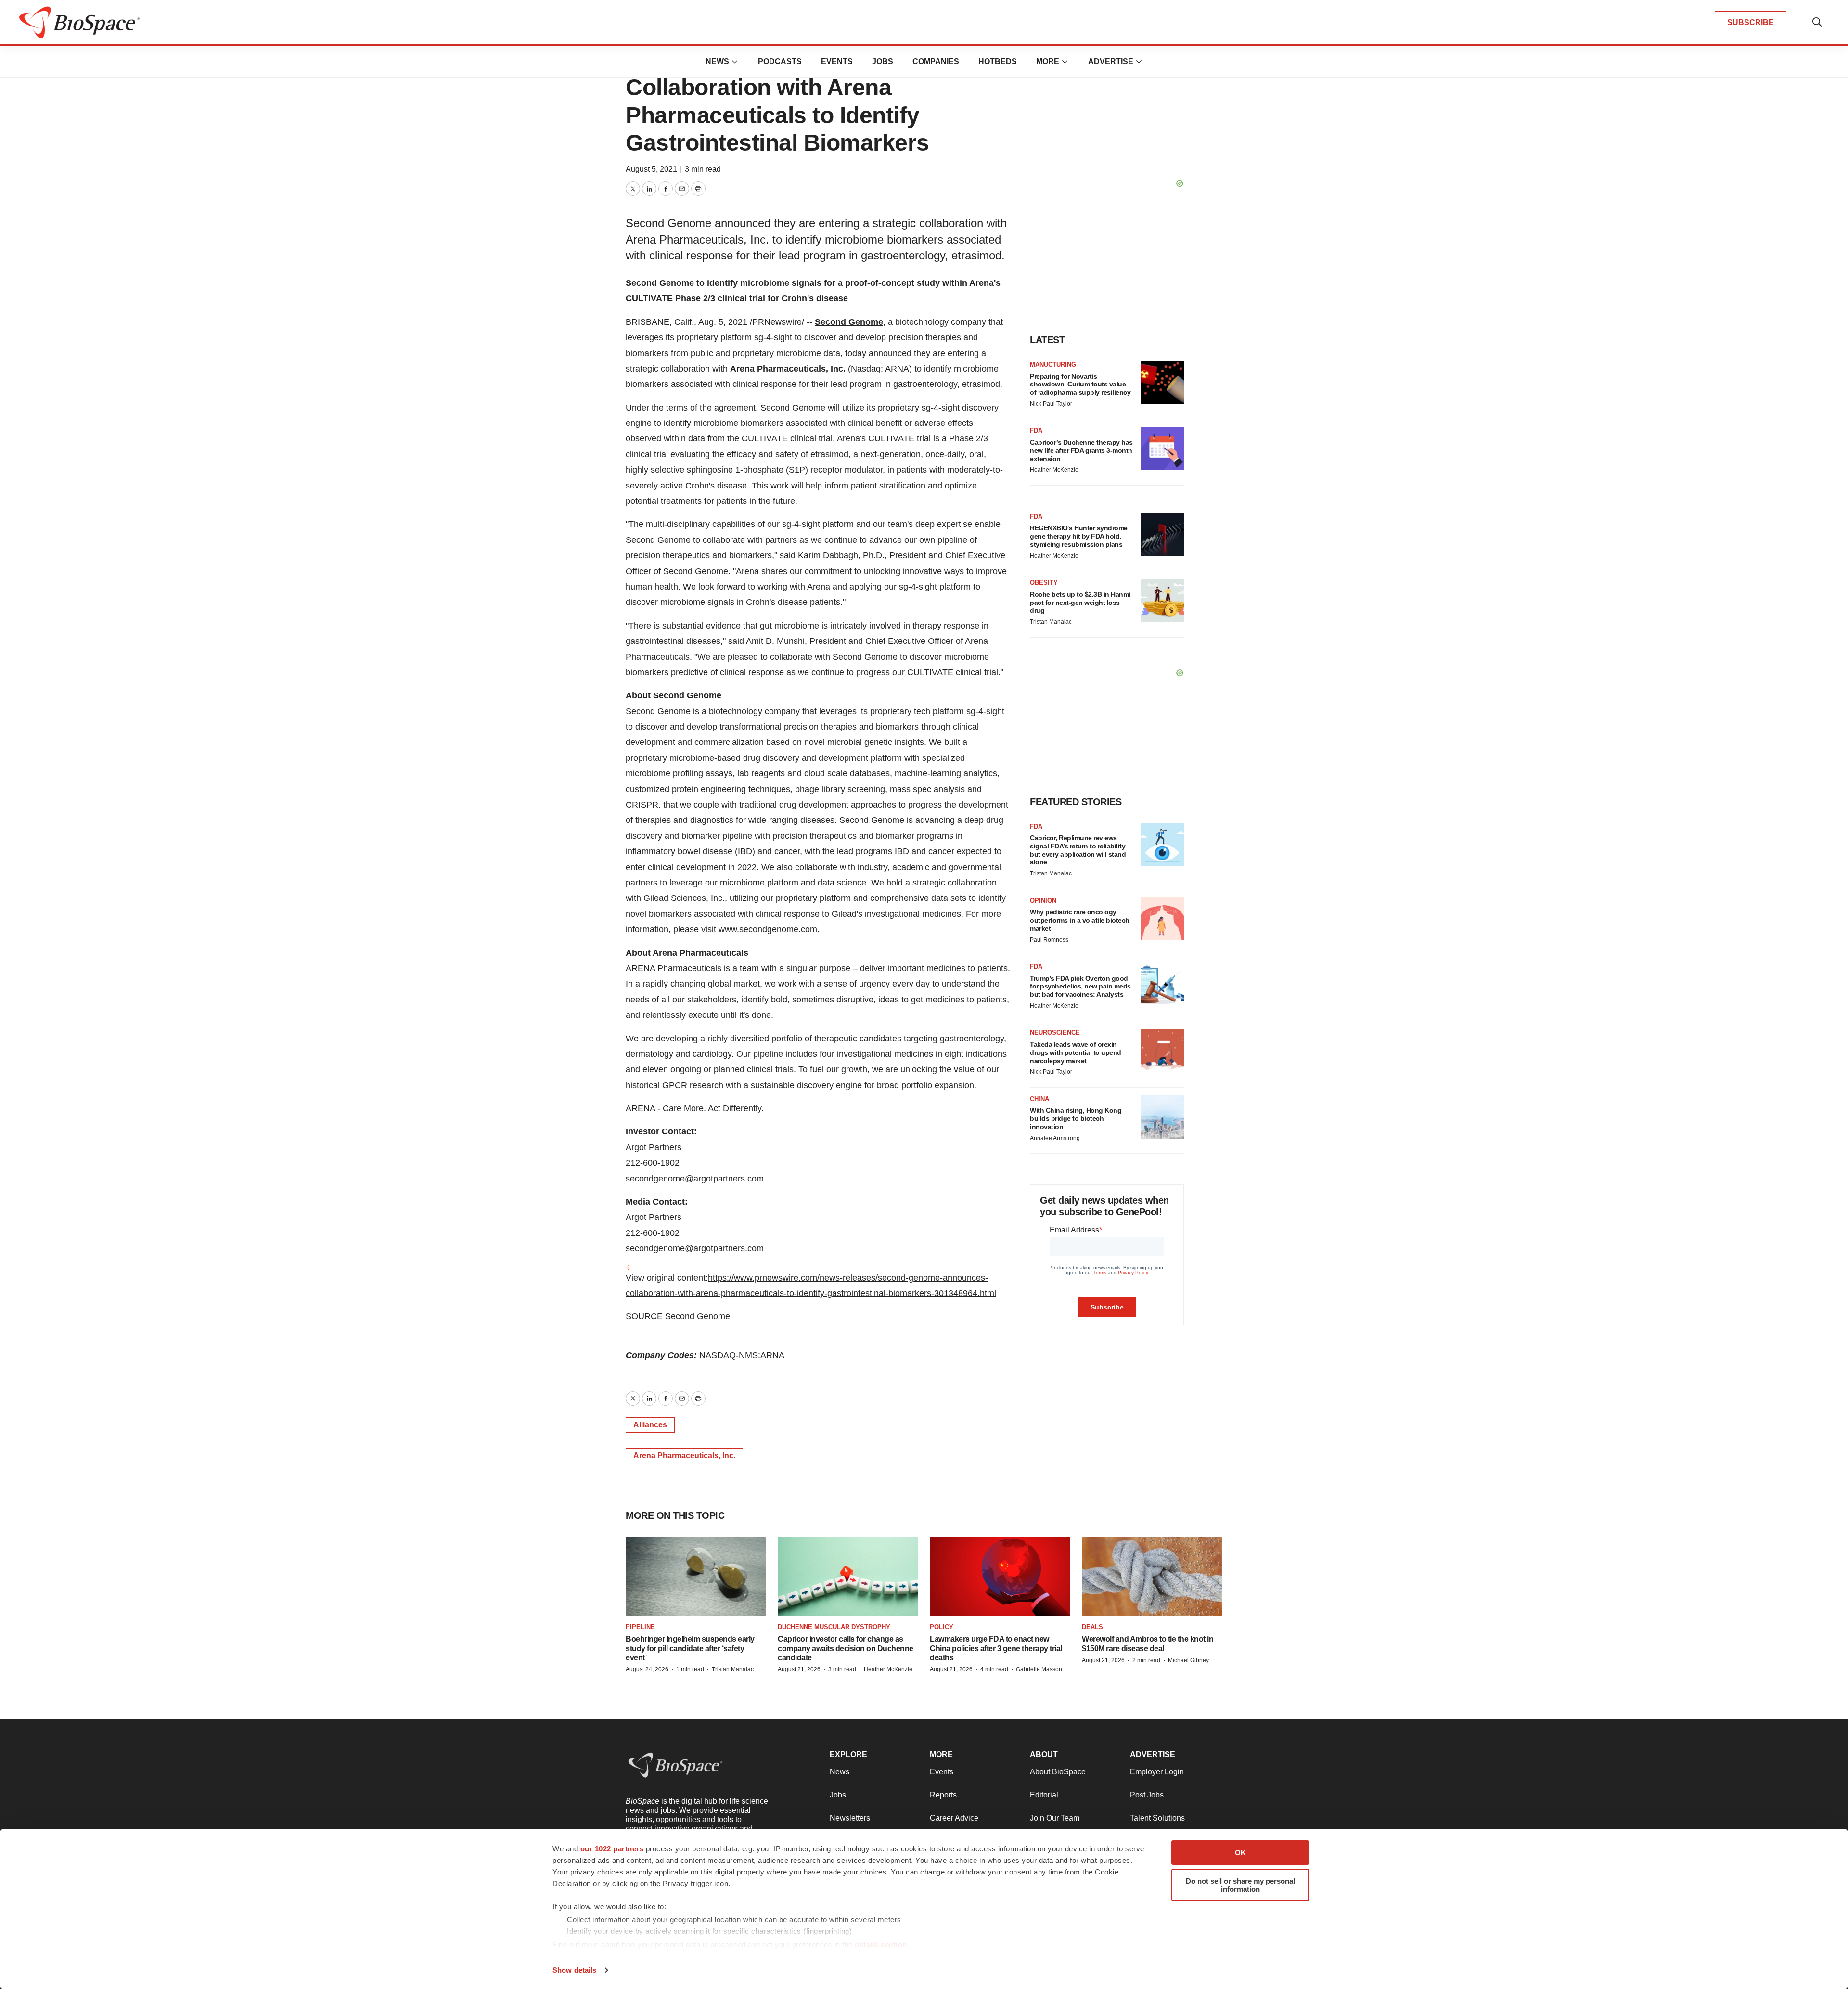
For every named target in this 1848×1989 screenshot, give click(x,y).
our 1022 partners (612, 1849)
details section (881, 1944)
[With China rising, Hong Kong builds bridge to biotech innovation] (1162, 1117)
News (717, 61)
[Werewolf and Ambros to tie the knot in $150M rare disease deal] (1152, 1576)
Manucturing (1053, 365)
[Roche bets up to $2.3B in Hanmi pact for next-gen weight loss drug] (1162, 601)
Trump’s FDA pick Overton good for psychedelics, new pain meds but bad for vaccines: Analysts (1080, 987)
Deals (1092, 1627)
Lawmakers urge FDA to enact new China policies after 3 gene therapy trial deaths (996, 1648)
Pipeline (640, 1627)
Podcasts (780, 61)
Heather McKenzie (1054, 470)
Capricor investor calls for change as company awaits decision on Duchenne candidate (846, 1648)
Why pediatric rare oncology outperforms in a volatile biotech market (1080, 920)
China (1039, 1099)
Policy (942, 1627)
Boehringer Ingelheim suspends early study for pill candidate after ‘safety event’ (690, 1648)
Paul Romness (1049, 940)
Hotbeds (998, 61)
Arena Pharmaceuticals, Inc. (788, 369)
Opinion (1043, 901)
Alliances (650, 1425)
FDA (1036, 430)
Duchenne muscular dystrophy (834, 1627)
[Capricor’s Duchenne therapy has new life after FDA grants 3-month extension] (1162, 449)
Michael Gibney (1188, 1660)
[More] (735, 62)
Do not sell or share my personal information (1240, 1885)
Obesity (1044, 583)
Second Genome (849, 322)
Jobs (883, 61)
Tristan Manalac (1051, 622)
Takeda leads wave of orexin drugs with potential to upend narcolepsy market (1076, 1052)
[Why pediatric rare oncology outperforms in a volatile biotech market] (1162, 919)
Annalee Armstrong (1055, 1138)
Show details (574, 1970)
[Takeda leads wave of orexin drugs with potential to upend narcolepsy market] (1162, 1051)
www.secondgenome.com (768, 929)
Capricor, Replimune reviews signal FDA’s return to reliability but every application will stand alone (1078, 850)
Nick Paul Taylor (1051, 404)
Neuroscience (1055, 1033)
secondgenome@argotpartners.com (695, 1179)
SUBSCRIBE (1751, 22)
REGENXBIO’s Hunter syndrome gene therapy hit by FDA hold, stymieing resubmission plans (1079, 536)
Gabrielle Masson (1039, 1669)
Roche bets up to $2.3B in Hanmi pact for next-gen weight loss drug (1080, 603)
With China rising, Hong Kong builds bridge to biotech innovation (1076, 1118)
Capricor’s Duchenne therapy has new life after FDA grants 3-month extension (1081, 450)
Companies (936, 61)
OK (1240, 1853)
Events (837, 61)
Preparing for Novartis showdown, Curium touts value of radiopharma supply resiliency (1080, 385)
